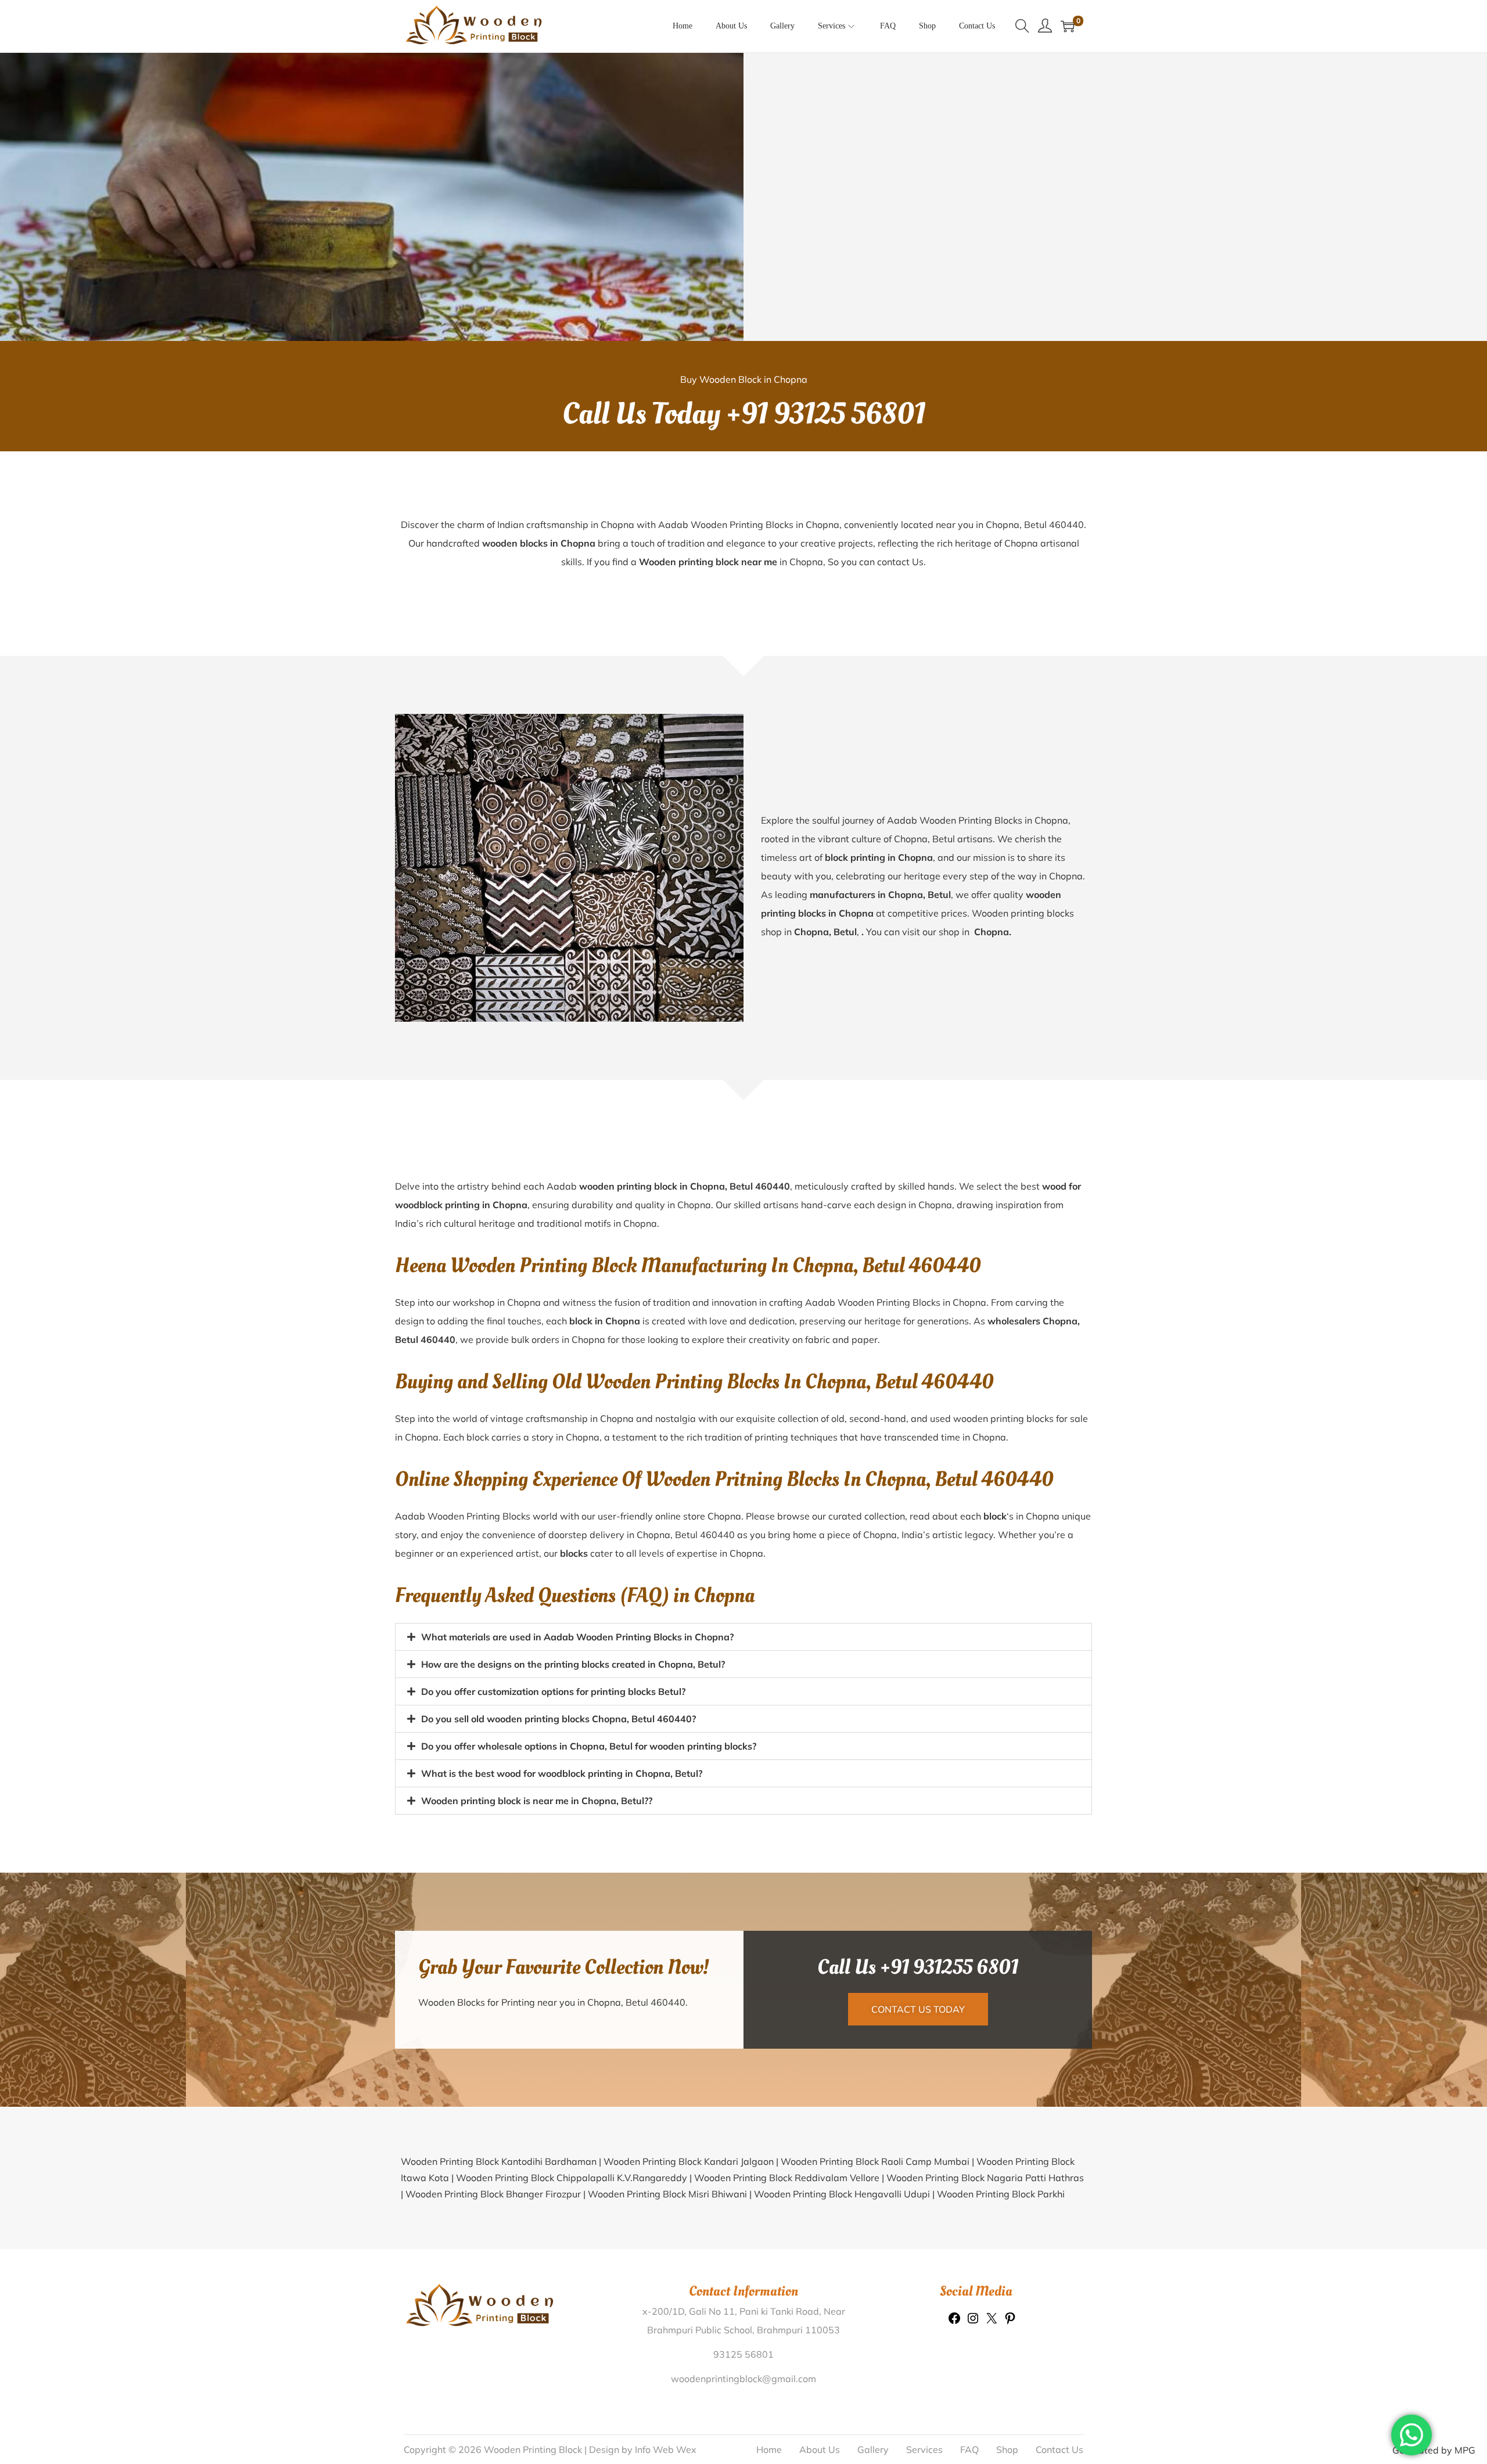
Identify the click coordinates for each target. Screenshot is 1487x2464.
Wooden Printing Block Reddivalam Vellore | (790, 2178)
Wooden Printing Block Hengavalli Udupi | (845, 2194)
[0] (1068, 26)
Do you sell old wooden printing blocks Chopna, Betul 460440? (558, 1719)
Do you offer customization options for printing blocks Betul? (553, 1691)
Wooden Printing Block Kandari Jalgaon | (692, 2161)
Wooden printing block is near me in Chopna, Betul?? (537, 1801)
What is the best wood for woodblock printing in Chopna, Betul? (562, 1773)
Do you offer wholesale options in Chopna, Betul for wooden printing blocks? (589, 1746)
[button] (743, 1637)
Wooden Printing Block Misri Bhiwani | (671, 2194)
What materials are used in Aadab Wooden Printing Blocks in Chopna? (577, 1637)
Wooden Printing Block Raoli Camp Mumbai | (879, 2161)
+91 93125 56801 (826, 414)
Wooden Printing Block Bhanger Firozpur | (497, 2194)
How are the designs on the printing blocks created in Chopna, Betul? (573, 1664)
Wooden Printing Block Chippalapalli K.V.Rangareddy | (575, 2178)
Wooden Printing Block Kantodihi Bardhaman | (502, 2161)
